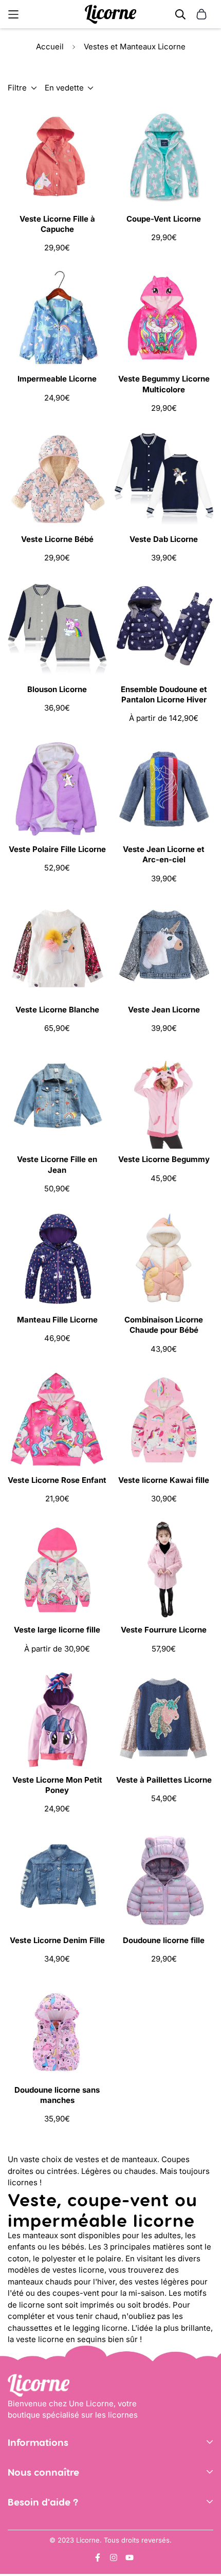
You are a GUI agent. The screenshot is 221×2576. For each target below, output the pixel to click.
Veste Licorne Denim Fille (57, 1940)
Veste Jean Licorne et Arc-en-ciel (164, 854)
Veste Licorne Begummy (164, 1159)
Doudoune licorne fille (164, 1940)
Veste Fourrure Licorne (164, 1630)
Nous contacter (36, 2528)
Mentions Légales (40, 2484)
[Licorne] (110, 14)
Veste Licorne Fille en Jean (57, 1164)
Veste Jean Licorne (164, 1010)
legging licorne (100, 2328)
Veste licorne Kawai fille (164, 1480)
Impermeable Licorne (57, 379)
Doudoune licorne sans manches (57, 2095)
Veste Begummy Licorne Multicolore (164, 384)
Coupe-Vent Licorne (164, 219)
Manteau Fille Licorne (57, 1320)
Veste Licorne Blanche (57, 1010)
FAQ (15, 2559)
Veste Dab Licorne (164, 539)
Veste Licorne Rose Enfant (57, 1480)
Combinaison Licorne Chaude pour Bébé (164, 1325)
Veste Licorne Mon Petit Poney (57, 1785)
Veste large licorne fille (57, 1630)
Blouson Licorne (57, 689)
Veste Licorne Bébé (57, 539)
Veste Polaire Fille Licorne (57, 849)
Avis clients (29, 2514)
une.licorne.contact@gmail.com (66, 2543)
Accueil (50, 47)
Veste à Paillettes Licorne (164, 1780)
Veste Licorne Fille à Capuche (57, 224)
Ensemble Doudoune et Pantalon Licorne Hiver (164, 694)
